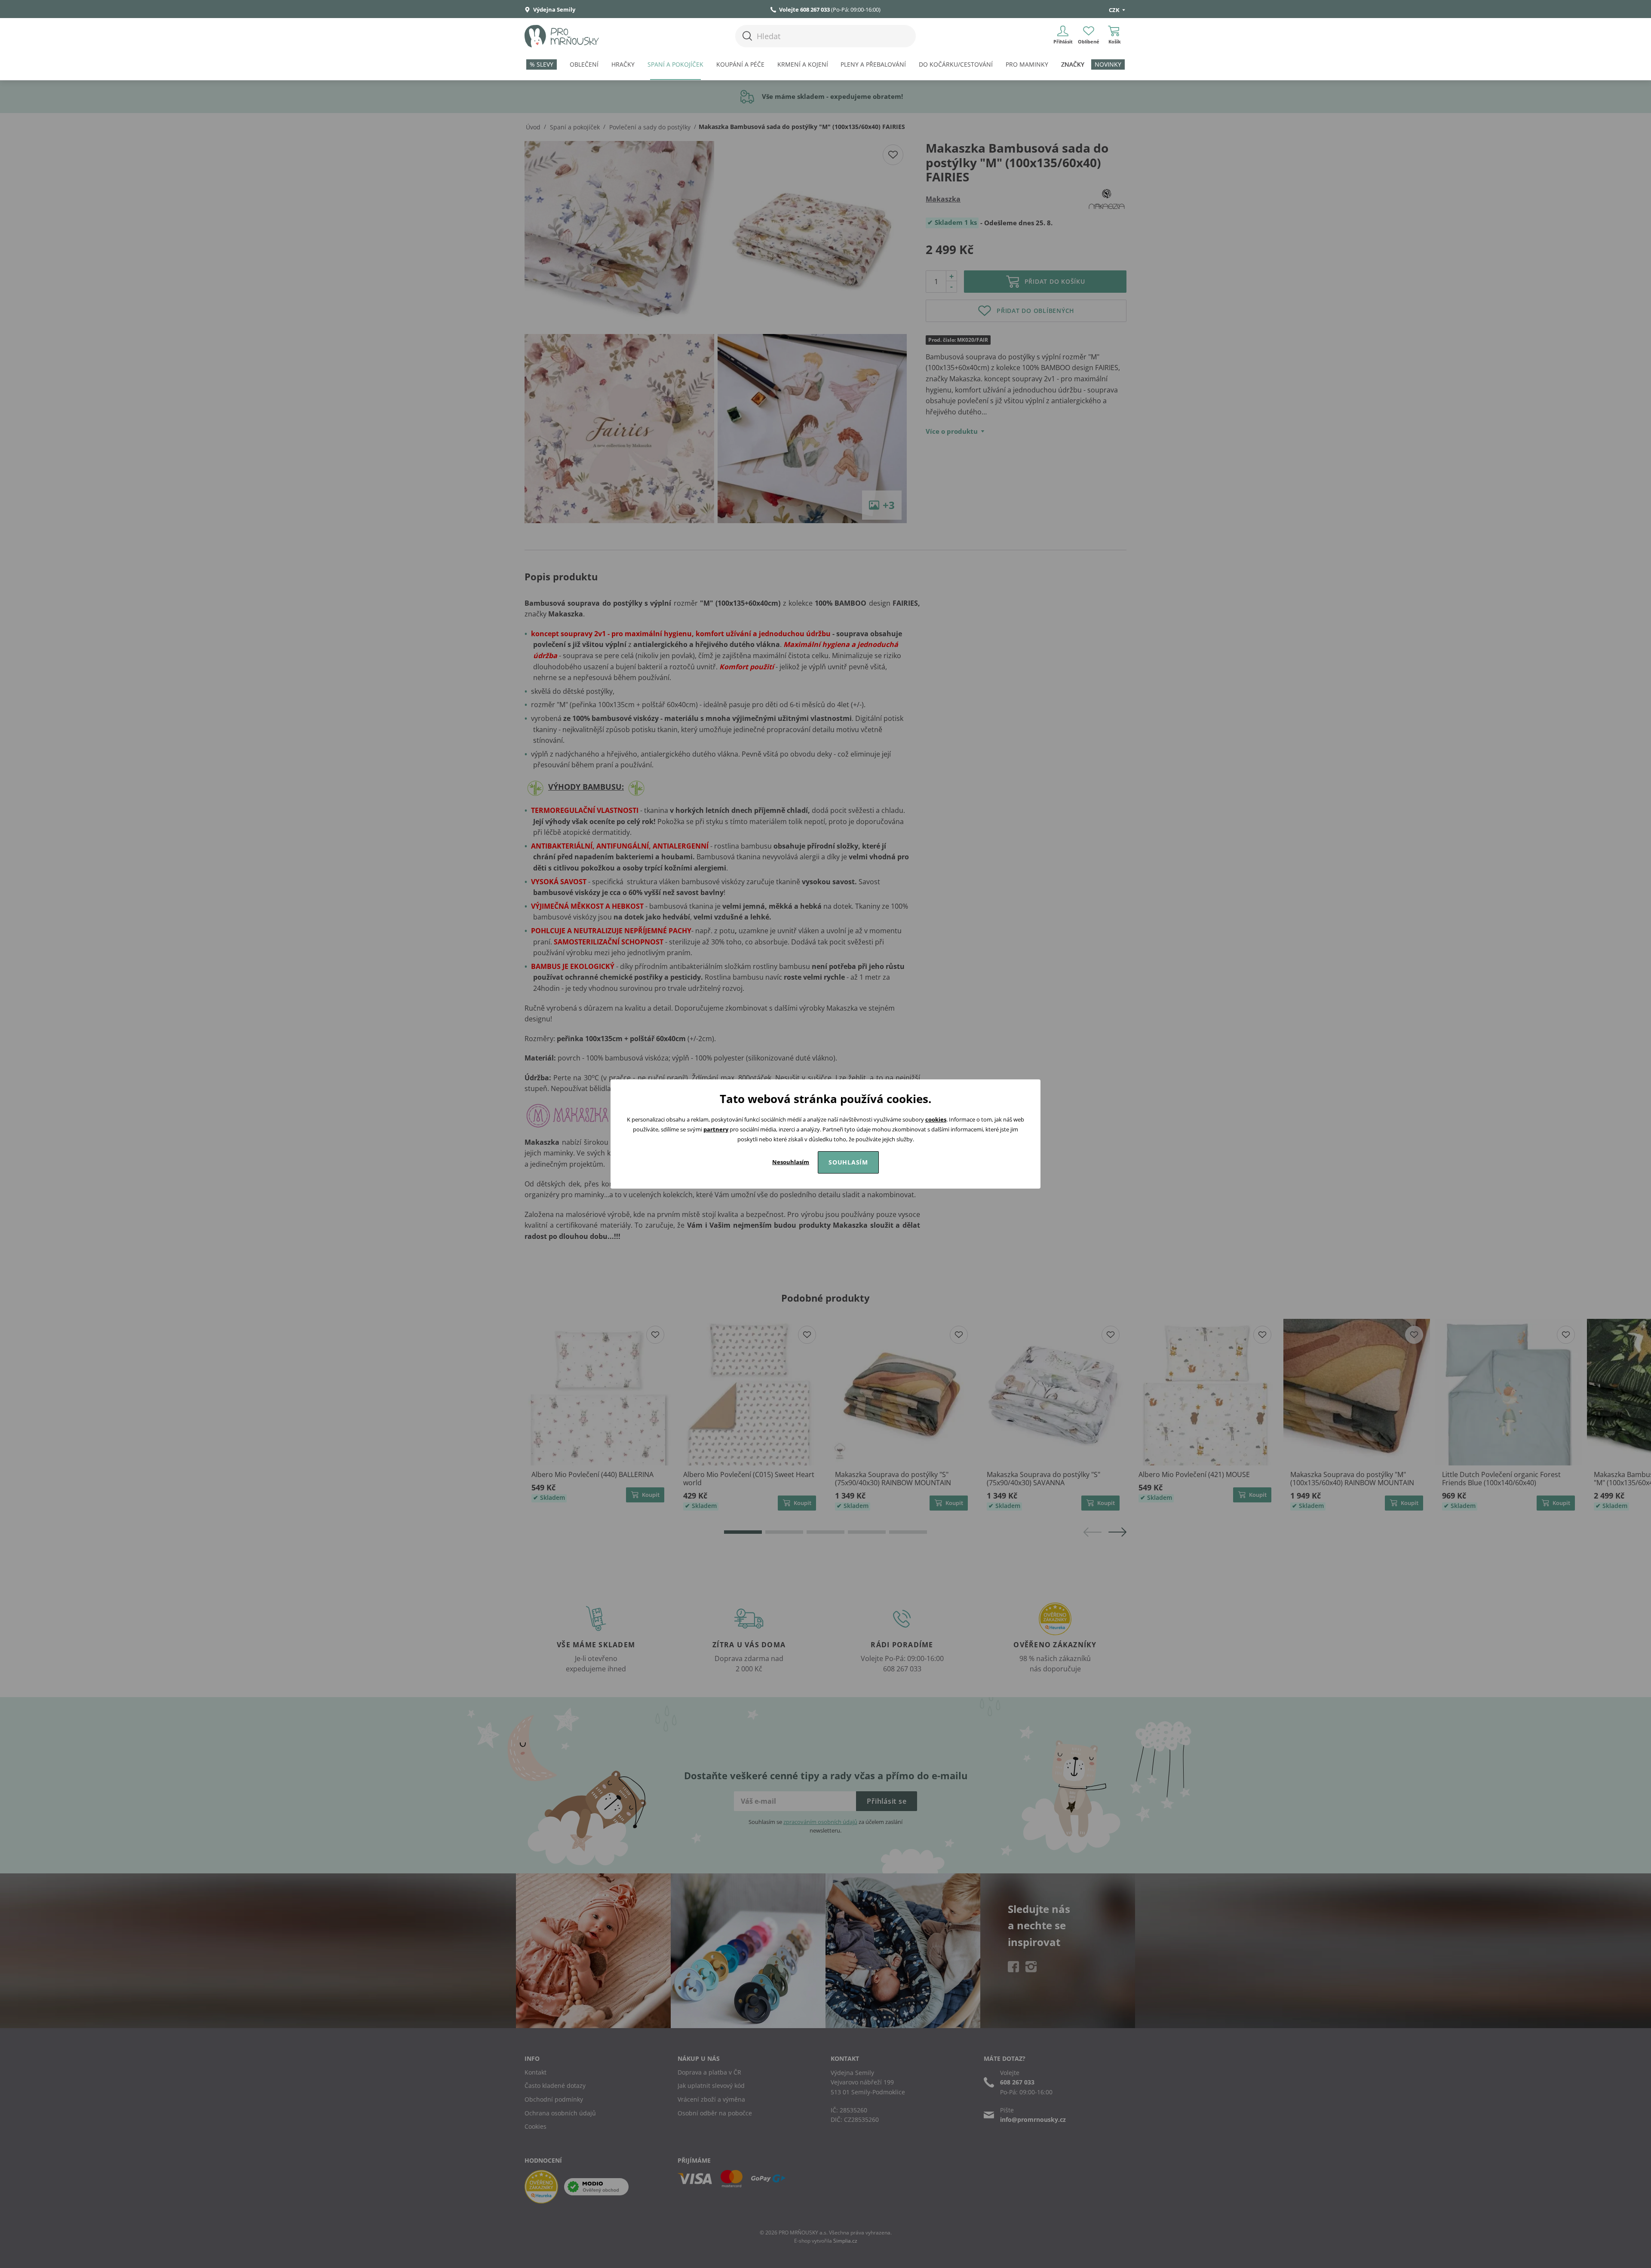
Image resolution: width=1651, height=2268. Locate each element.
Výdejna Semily (554, 9)
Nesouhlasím (791, 1162)
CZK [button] (1115, 10)
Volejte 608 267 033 (804, 9)
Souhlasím (848, 1162)
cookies (936, 1119)
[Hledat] (747, 36)
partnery (716, 1129)
